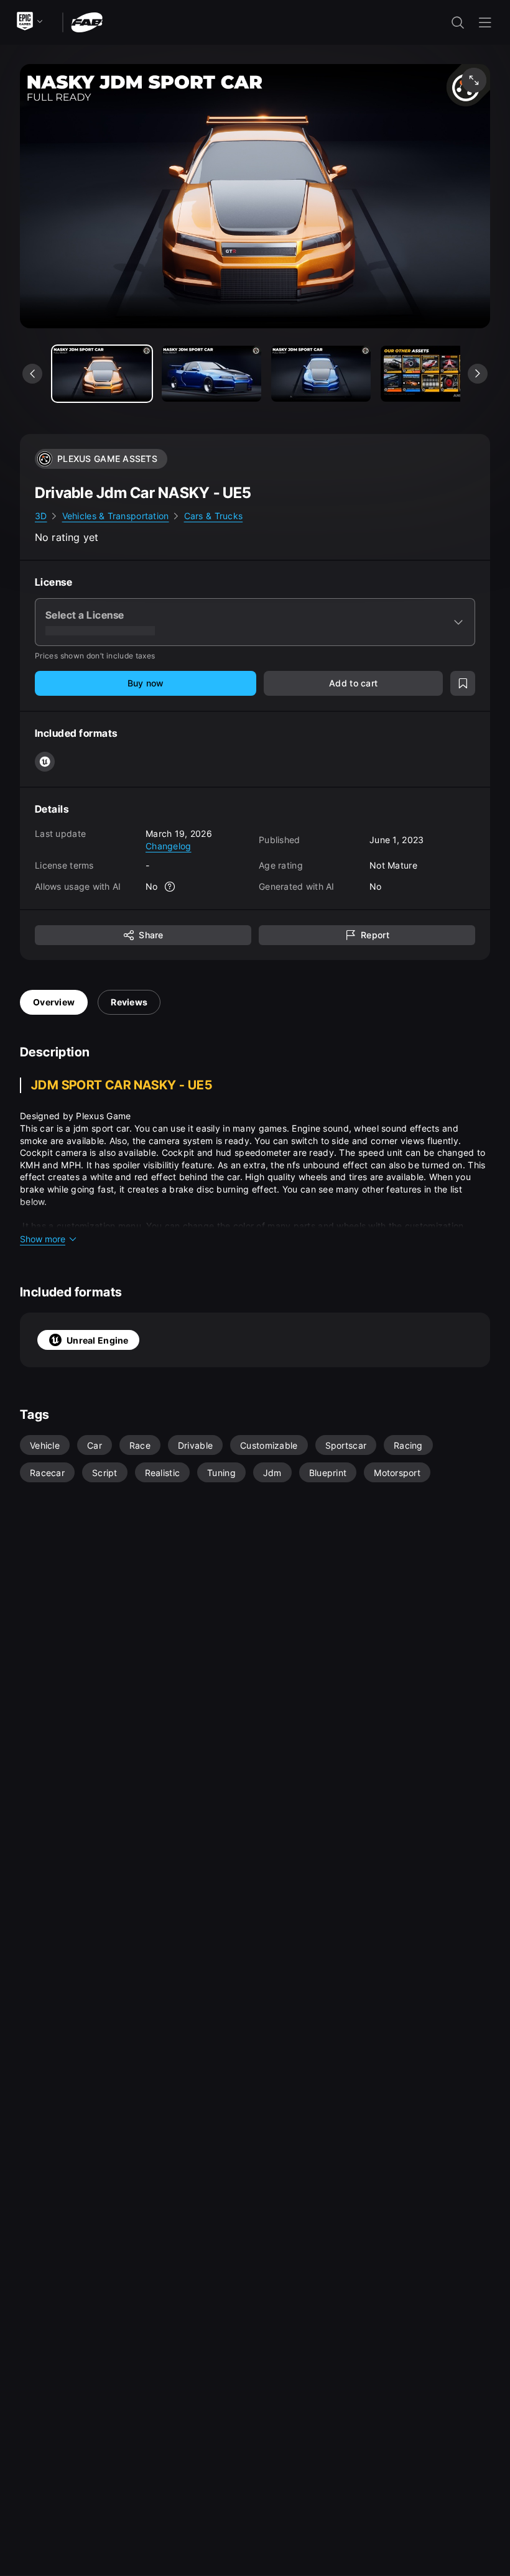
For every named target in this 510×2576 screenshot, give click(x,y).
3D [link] (41, 516)
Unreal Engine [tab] (98, 1340)
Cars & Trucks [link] (214, 516)
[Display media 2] (321, 374)
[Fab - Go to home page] (87, 21)
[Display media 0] (102, 374)
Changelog (169, 846)
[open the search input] (458, 22)
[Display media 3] (430, 374)
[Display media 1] (211, 374)
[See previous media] (32, 374)
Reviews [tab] (129, 1002)
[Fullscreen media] (474, 80)
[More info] (170, 887)
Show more (43, 1239)
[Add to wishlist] (463, 683)
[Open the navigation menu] (485, 22)
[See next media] (478, 374)
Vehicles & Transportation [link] (116, 516)
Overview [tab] (54, 1002)
